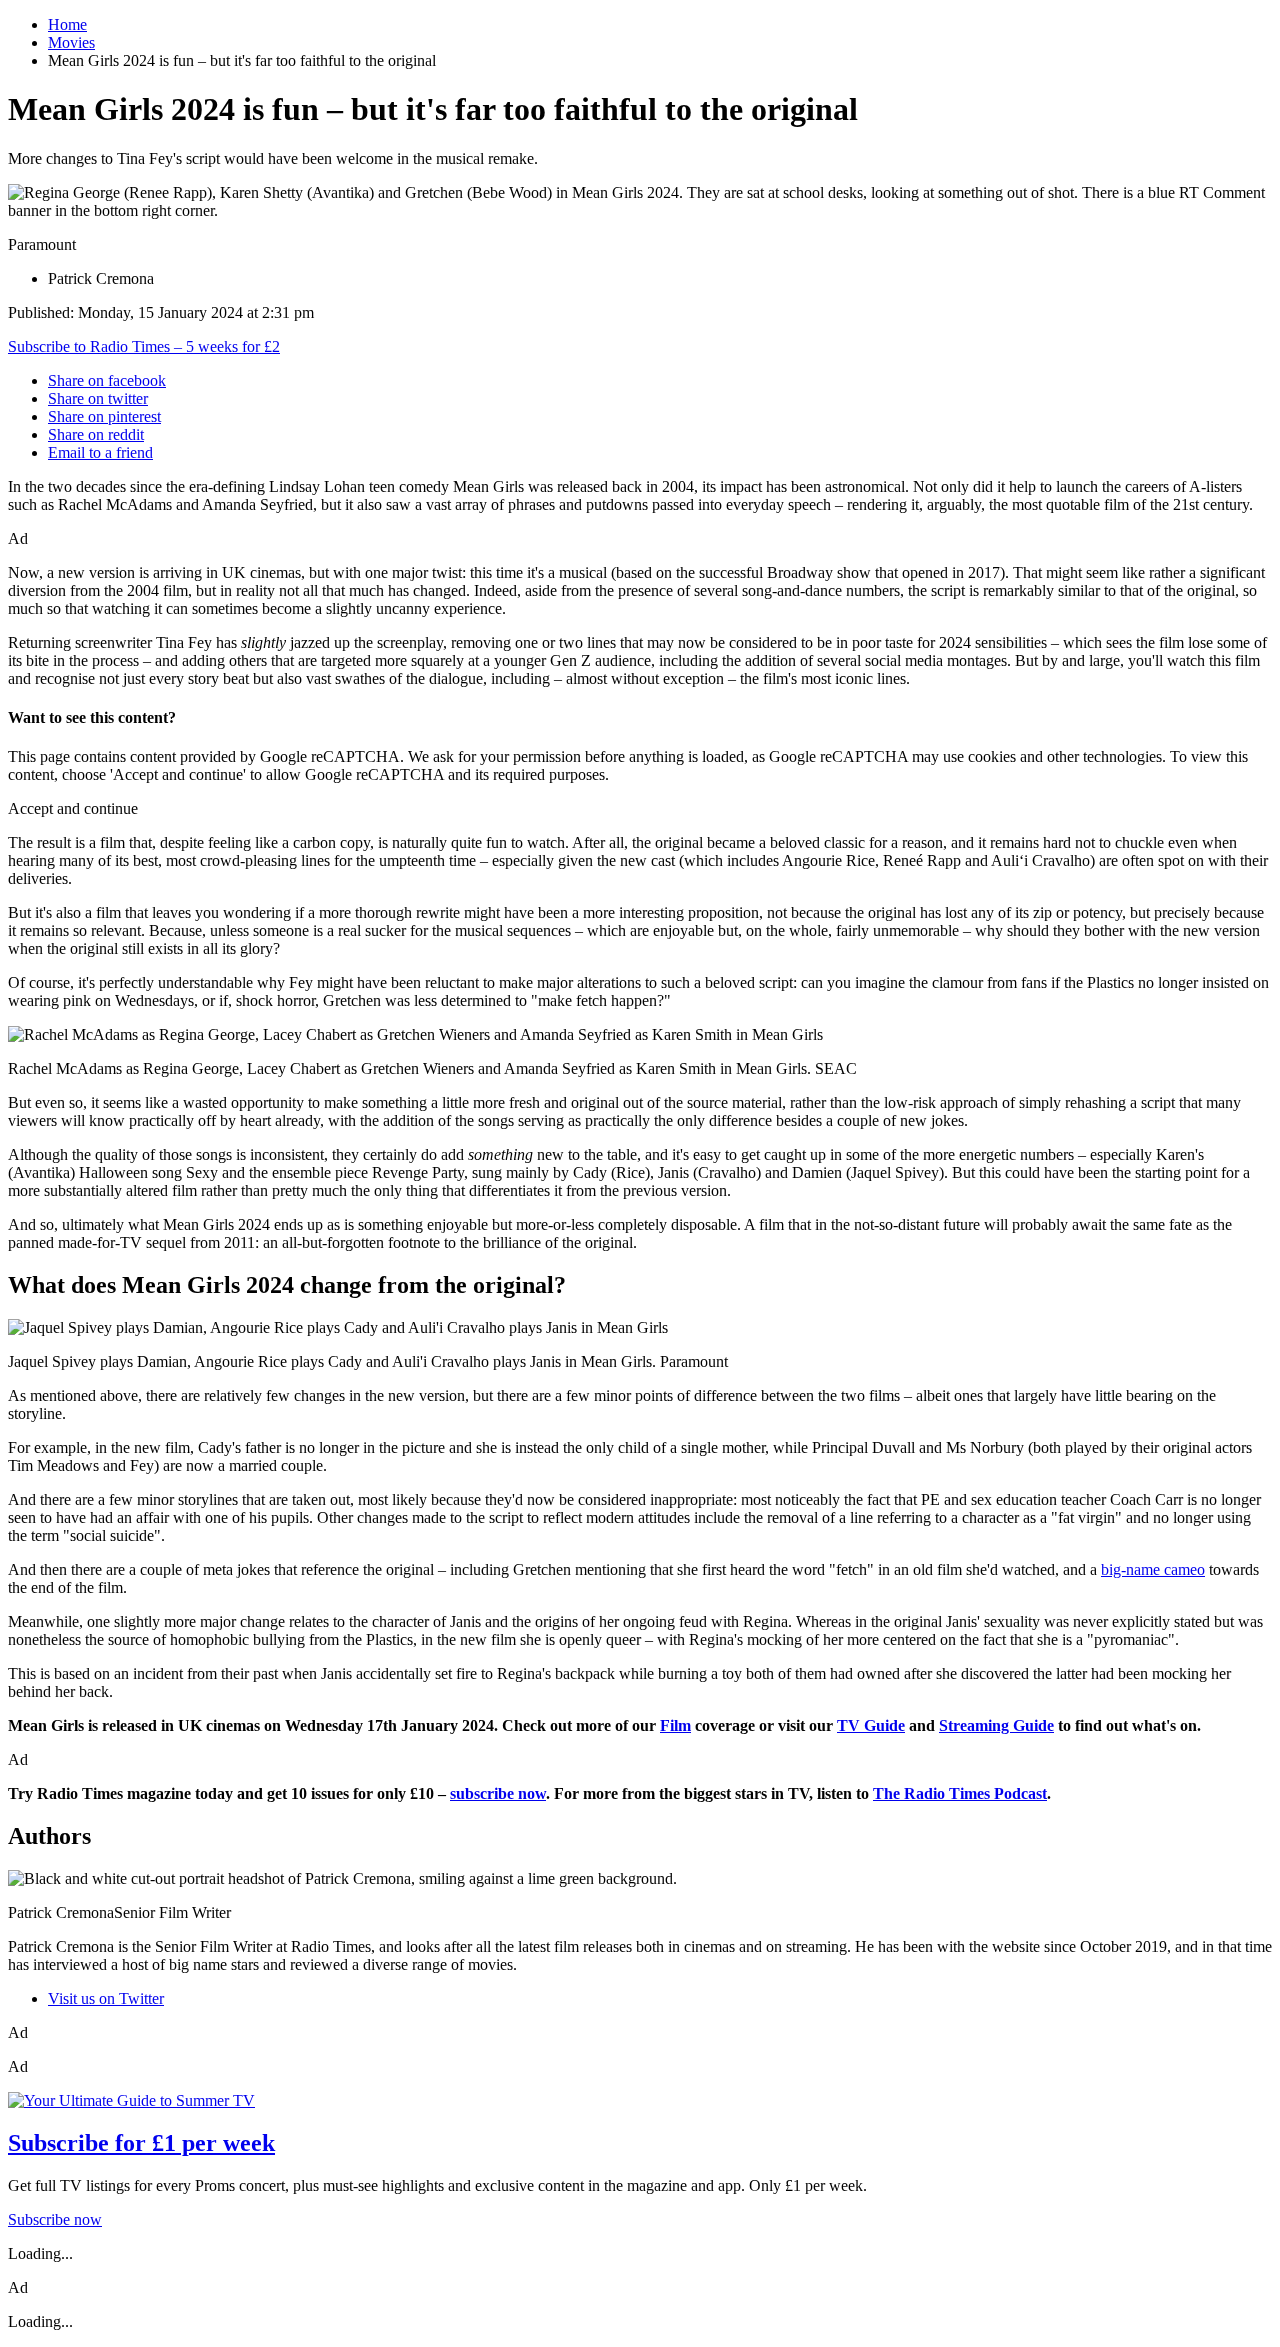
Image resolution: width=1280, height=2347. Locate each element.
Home (67, 24)
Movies (71, 42)
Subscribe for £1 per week (141, 2143)
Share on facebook (107, 380)
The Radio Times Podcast (960, 1793)
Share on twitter (98, 398)
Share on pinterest (104, 416)
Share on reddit (96, 434)
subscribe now (498, 1793)
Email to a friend (100, 452)
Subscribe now (55, 2219)
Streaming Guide (996, 1725)
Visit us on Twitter (106, 1998)
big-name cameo (1153, 1569)
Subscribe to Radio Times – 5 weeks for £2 (144, 346)
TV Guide (871, 1725)
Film (675, 1725)
